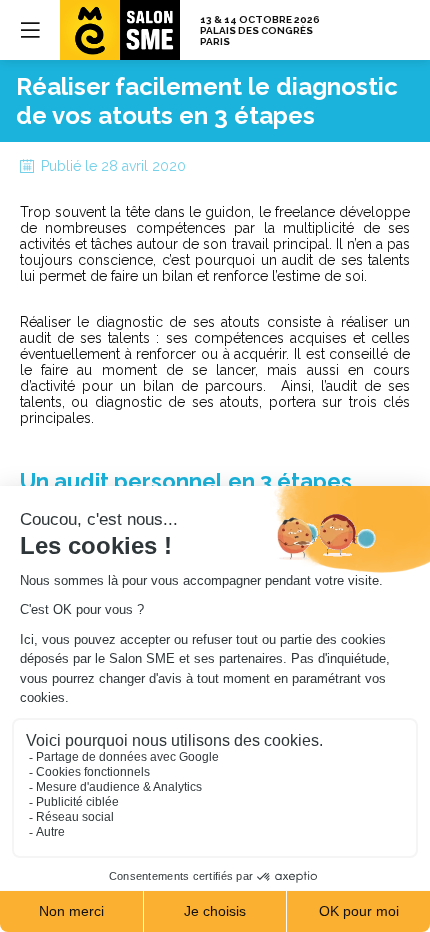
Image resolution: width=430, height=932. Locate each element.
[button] (30, 30)
